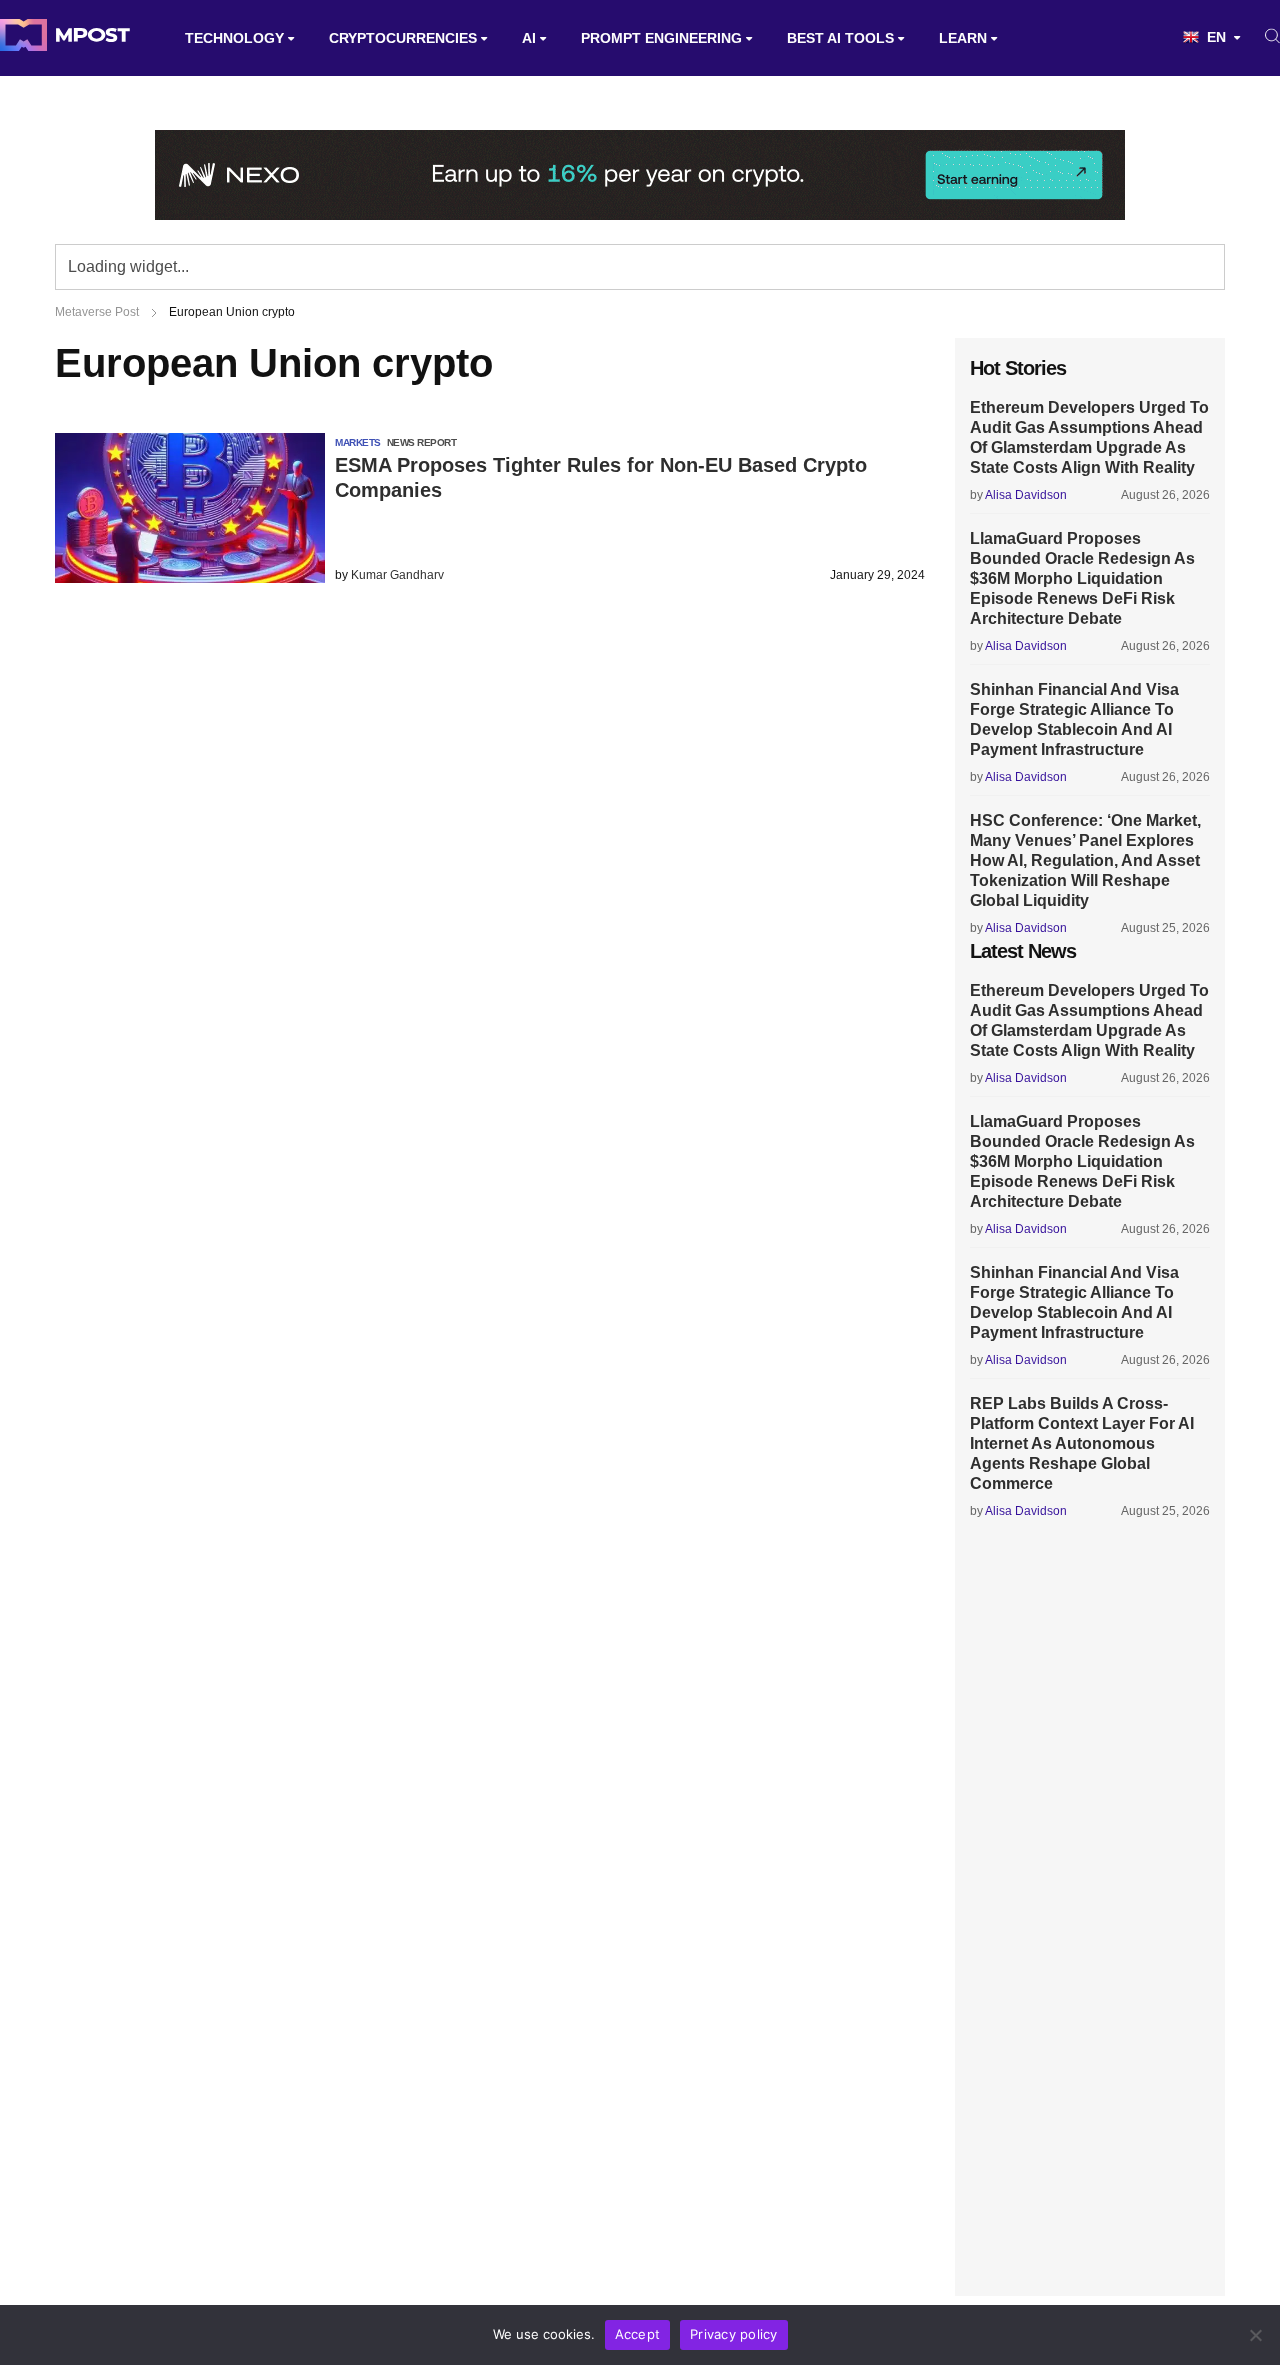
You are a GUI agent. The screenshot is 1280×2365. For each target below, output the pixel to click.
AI (529, 38)
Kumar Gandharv (397, 575)
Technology (234, 38)
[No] (1255, 2335)
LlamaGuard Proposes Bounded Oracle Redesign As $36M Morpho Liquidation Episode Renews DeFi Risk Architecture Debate (1082, 578)
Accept (638, 2334)
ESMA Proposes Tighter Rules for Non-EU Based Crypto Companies (601, 477)
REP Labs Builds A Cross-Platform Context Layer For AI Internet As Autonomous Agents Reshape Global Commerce (1082, 1443)
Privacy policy (734, 2334)
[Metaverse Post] (65, 38)
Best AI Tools (840, 38)
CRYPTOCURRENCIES (403, 38)
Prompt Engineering (661, 38)
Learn (963, 38)
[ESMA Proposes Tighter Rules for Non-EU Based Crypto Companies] (190, 577)
